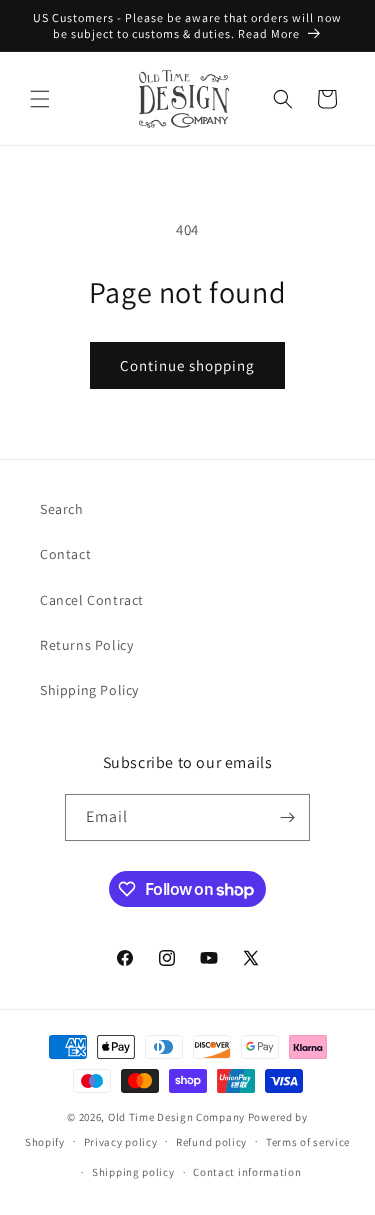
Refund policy (211, 1142)
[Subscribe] (287, 817)
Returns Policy (86, 645)
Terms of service (308, 1142)
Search (62, 509)
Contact (65, 554)
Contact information (247, 1172)
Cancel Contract (92, 600)
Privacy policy (121, 1142)
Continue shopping (187, 365)
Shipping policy (133, 1172)
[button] (40, 99)
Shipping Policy (89, 690)
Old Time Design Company (176, 1117)
